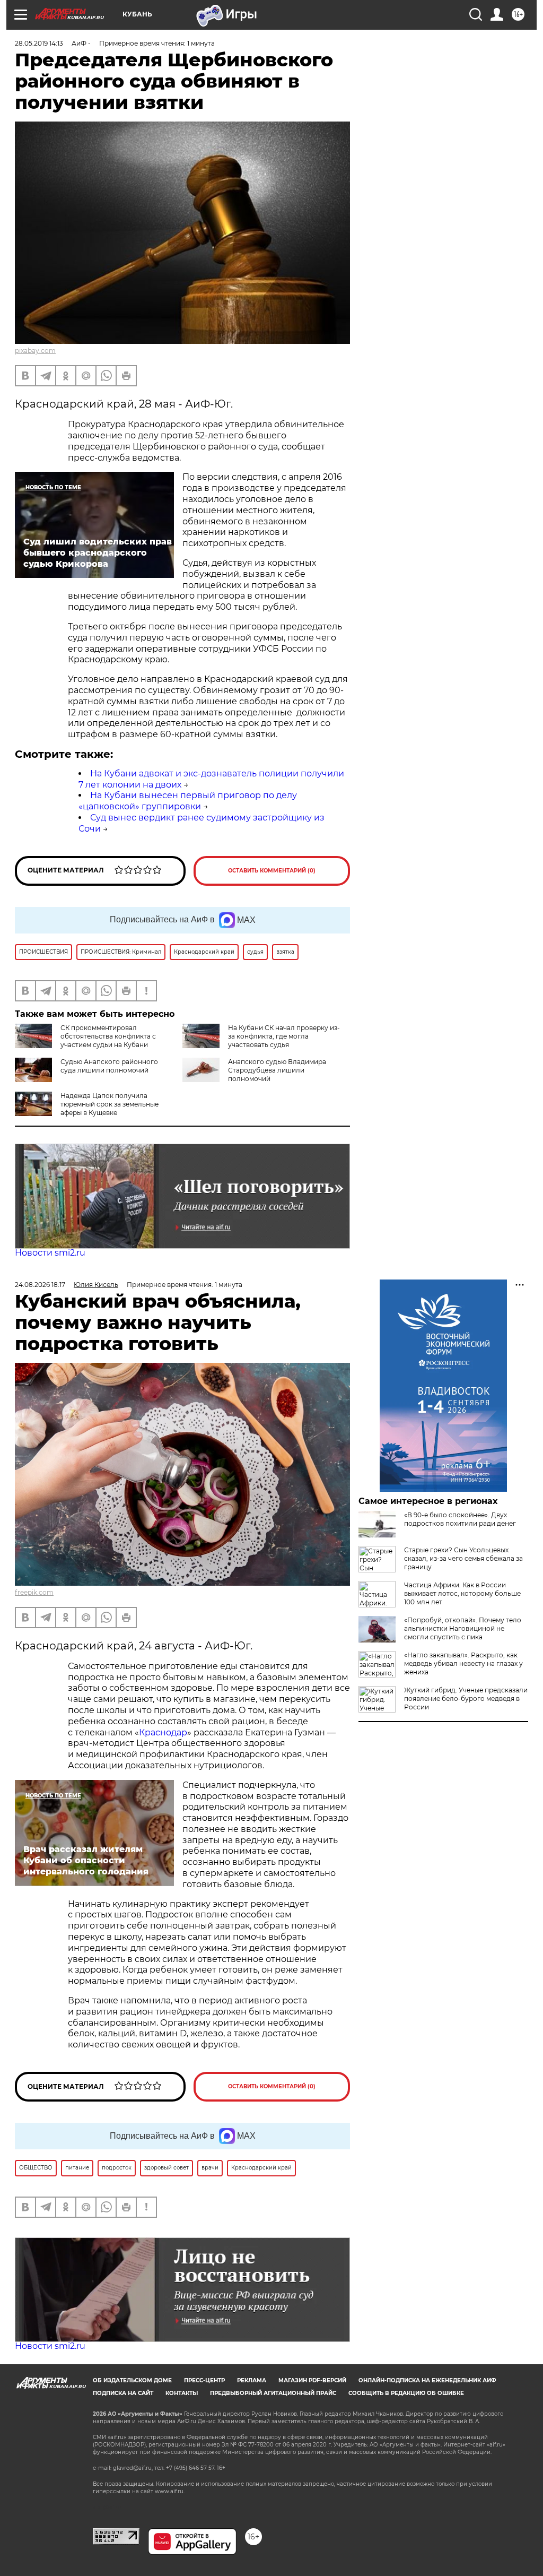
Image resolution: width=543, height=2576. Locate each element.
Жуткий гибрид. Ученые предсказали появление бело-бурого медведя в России (466, 1698)
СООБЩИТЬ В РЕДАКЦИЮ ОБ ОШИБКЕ (406, 2393)
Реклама (252, 2380)
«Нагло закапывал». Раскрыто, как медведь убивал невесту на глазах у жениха (463, 1663)
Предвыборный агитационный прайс (273, 2393)
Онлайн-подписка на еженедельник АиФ (427, 2380)
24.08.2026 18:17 (40, 1285)
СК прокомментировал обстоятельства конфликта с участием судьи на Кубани (108, 1036)
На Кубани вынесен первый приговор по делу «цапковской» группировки (188, 801)
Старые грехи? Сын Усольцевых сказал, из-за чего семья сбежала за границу (463, 1558)
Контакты (182, 2393)
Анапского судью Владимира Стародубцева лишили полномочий (277, 1070)
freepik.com (34, 1592)
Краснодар (163, 1732)
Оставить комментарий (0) (272, 871)
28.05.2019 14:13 (39, 43)
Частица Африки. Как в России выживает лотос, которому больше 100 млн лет (462, 1593)
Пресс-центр (204, 2380)
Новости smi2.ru (50, 1253)
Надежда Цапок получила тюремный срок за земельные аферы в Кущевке (110, 1104)
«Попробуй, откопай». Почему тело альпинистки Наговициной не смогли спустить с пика (463, 1628)
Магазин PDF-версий (312, 2380)
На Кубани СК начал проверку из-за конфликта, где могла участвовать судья (284, 1036)
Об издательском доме (132, 2380)
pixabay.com (35, 351)
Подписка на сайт (123, 2393)
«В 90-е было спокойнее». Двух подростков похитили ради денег (460, 1519)
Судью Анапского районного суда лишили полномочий (109, 1066)
